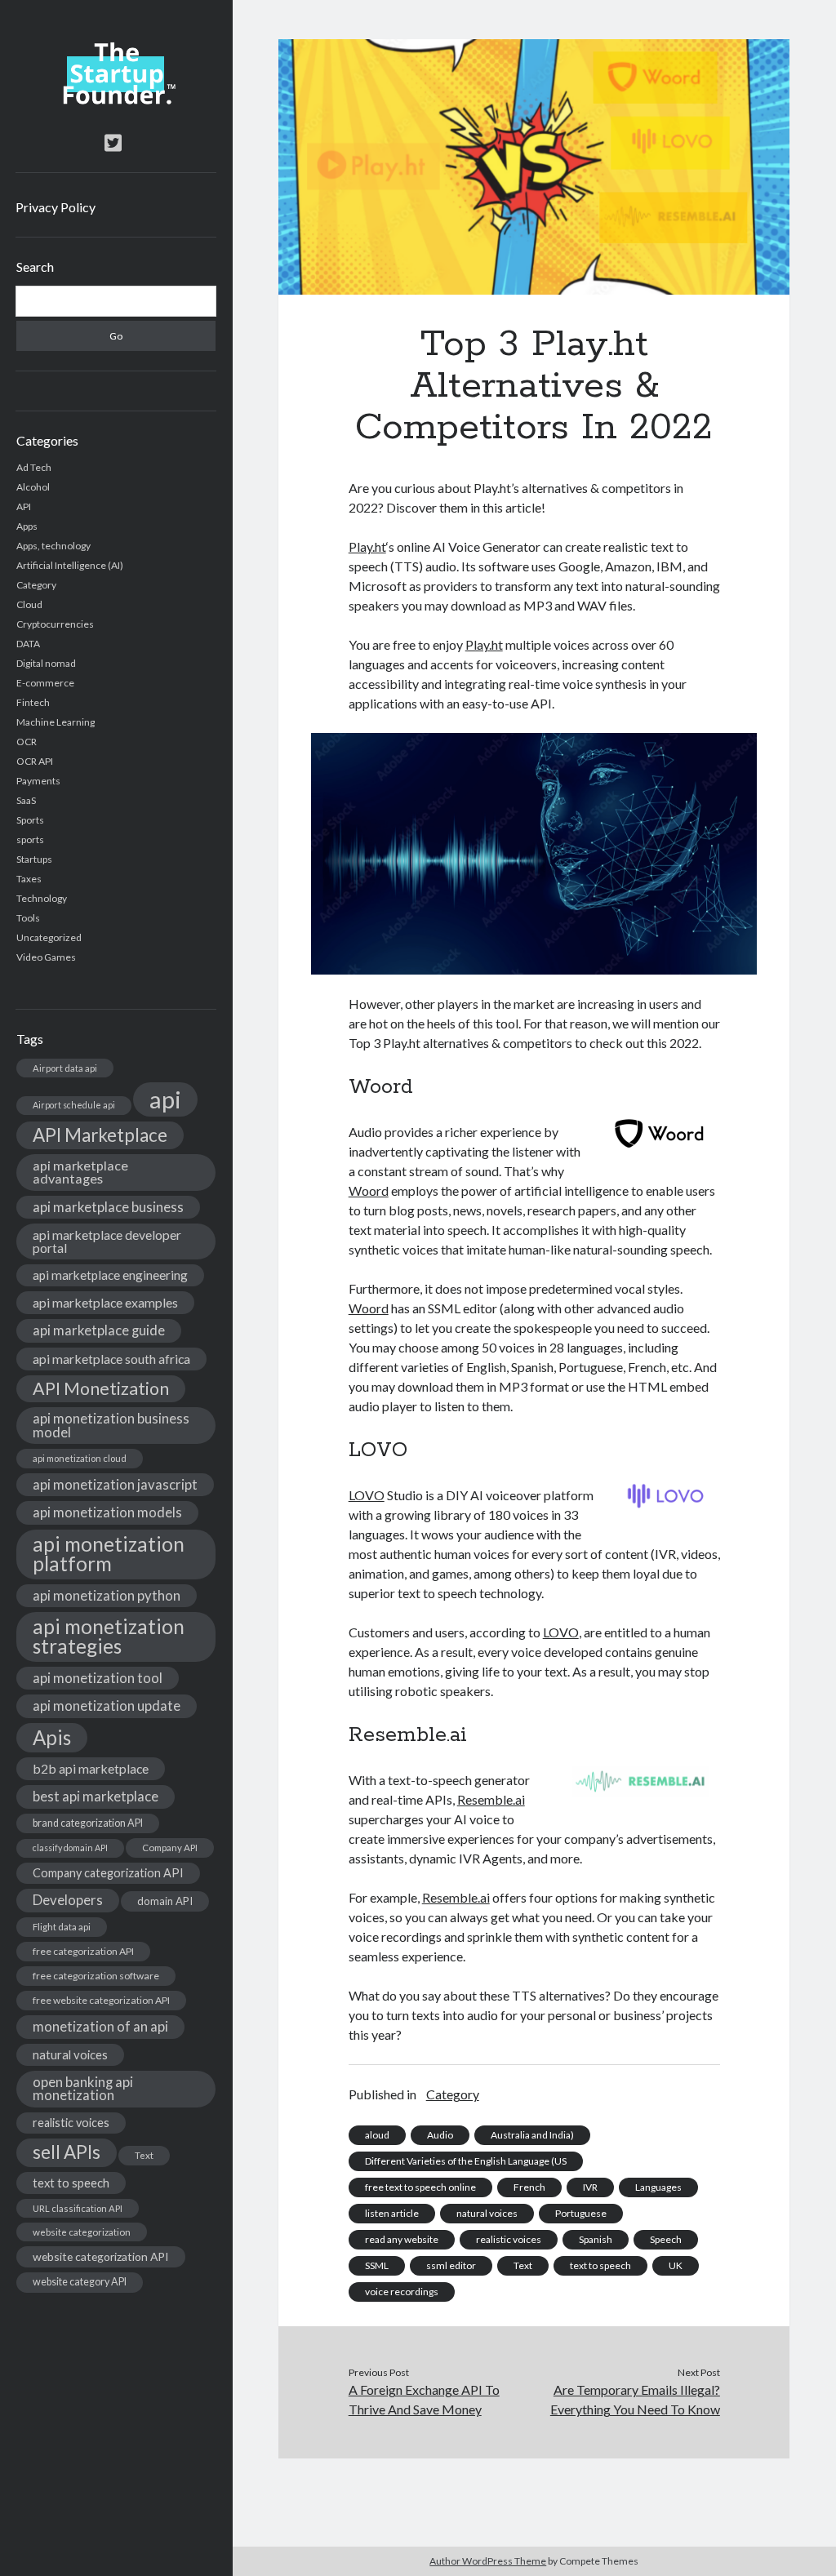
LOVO (367, 1495)
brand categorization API (88, 1823)
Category (36, 585)
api (165, 1099)
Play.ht (367, 546)
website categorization (82, 2232)
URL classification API (78, 2208)
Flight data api (62, 1927)
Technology (42, 898)
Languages (658, 2187)
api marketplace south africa (111, 1359)
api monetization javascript (115, 1484)
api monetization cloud (80, 1458)
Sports (30, 820)
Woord (369, 1190)
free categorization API (83, 1951)
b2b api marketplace (91, 1768)
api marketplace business (108, 1207)
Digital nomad (46, 663)
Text (144, 2155)
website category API (80, 2282)
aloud (377, 2135)
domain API (165, 1901)
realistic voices (71, 2123)
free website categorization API (101, 2000)
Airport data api (65, 1068)
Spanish (596, 2239)
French (529, 2187)
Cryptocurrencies (55, 624)
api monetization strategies (109, 1636)
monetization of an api (100, 2026)
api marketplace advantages (80, 1172)
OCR (27, 742)
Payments (38, 781)
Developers (68, 1900)
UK (676, 2265)
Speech (666, 2239)
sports (30, 839)
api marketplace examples (105, 1302)
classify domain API (70, 1848)
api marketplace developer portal (107, 1241)
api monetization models (107, 1512)
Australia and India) (532, 2135)
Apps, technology (53, 546)
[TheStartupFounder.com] (116, 100)
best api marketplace (96, 1796)
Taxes (29, 879)
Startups (34, 859)
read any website (402, 2239)
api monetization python (107, 1595)
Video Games (46, 957)
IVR (590, 2187)
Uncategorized (49, 937)
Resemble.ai (491, 1799)
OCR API (35, 761)
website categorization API (101, 2256)
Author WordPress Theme (488, 2561)
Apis (52, 1737)
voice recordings (402, 2292)
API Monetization (101, 1388)
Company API (170, 1848)
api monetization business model (111, 1425)
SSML (377, 2265)
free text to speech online (420, 2187)
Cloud (29, 604)
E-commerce (45, 683)
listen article (392, 2213)
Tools (28, 918)
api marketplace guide (99, 1330)
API (24, 506)
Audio (440, 2135)
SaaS (26, 800)
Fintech (33, 702)
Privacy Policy (56, 207)
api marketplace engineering (110, 1275)
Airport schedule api (74, 1105)
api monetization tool (98, 1678)
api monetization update (107, 1705)
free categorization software (96, 1976)
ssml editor (451, 2265)
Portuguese (581, 2213)
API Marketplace (100, 1135)
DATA (28, 644)
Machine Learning (56, 722)
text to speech (71, 2183)
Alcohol (33, 487)
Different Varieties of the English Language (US (466, 2161)
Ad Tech (34, 467)
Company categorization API (108, 1873)
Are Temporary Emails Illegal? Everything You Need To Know (635, 2399)
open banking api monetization (83, 2089)
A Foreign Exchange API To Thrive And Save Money (424, 2399)
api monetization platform (109, 1554)
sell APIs (67, 2152)
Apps (27, 526)
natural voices (70, 2054)
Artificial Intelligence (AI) (70, 565)
